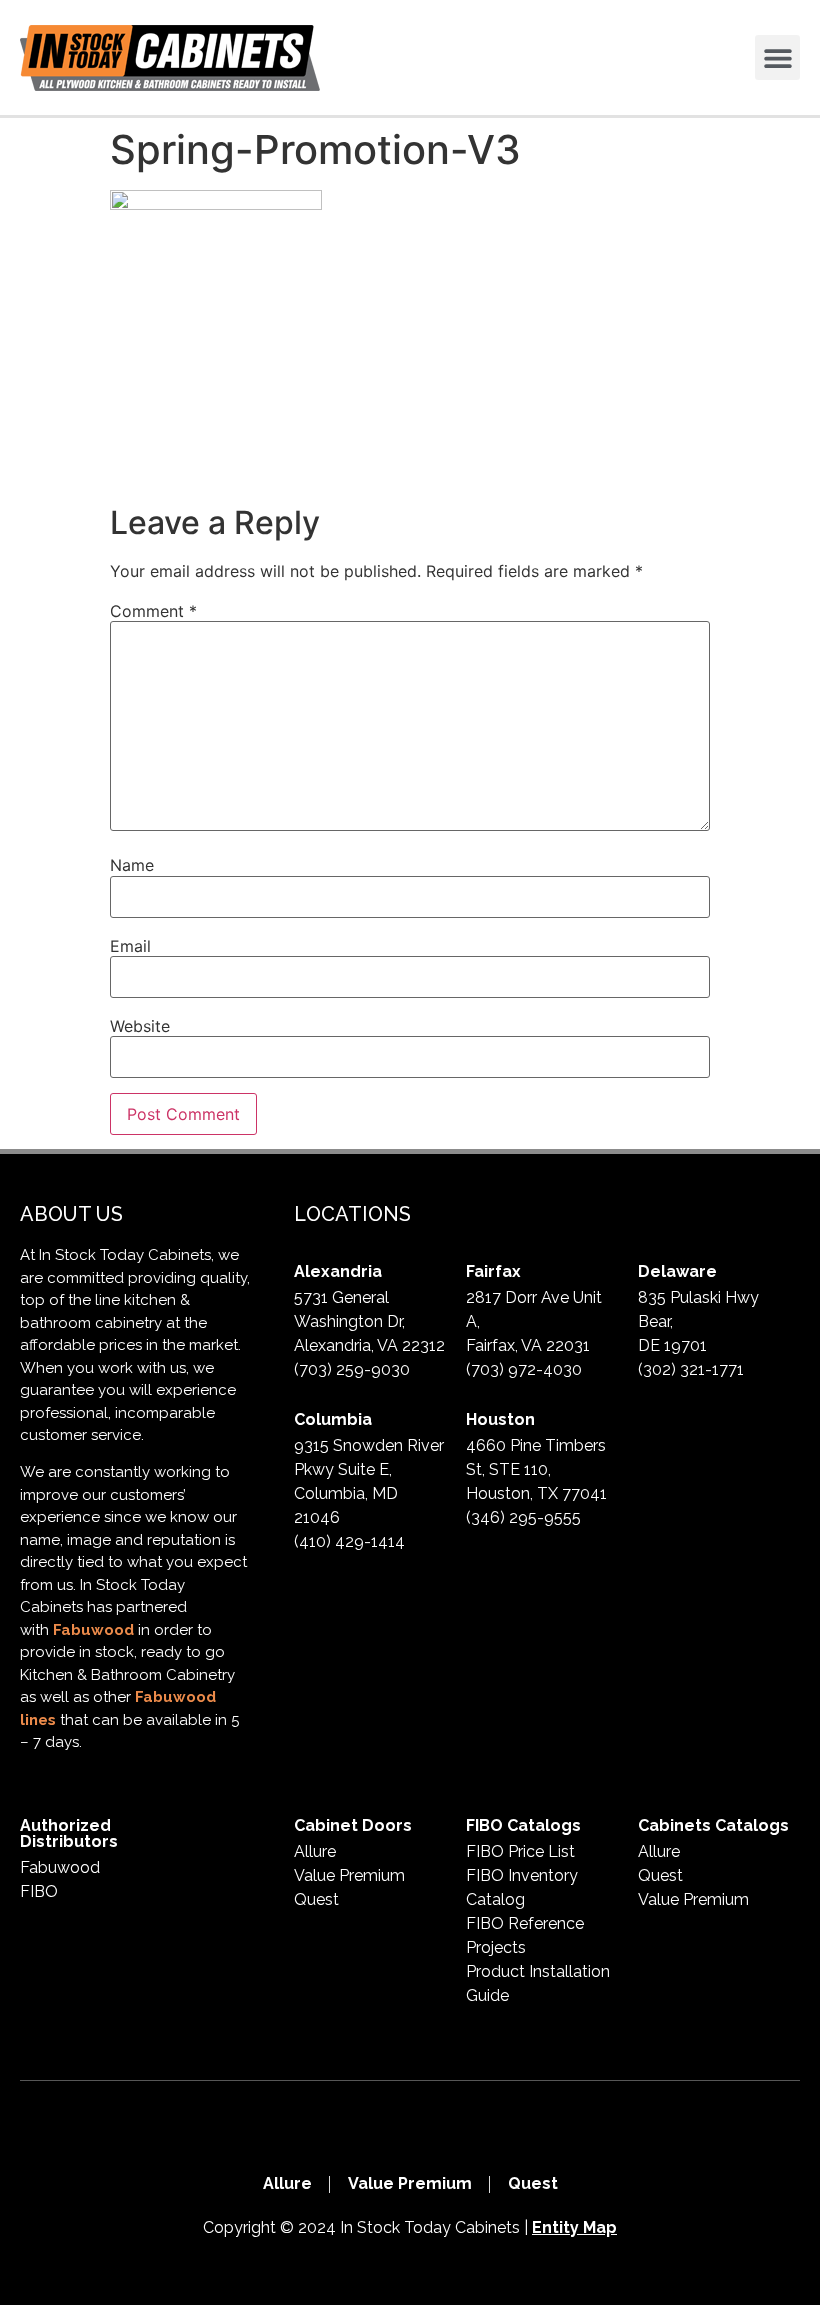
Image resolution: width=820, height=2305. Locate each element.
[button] (777, 57)
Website (140, 1026)
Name (132, 865)
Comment (153, 611)
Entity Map (574, 2227)
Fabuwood (93, 1630)
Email (130, 946)
